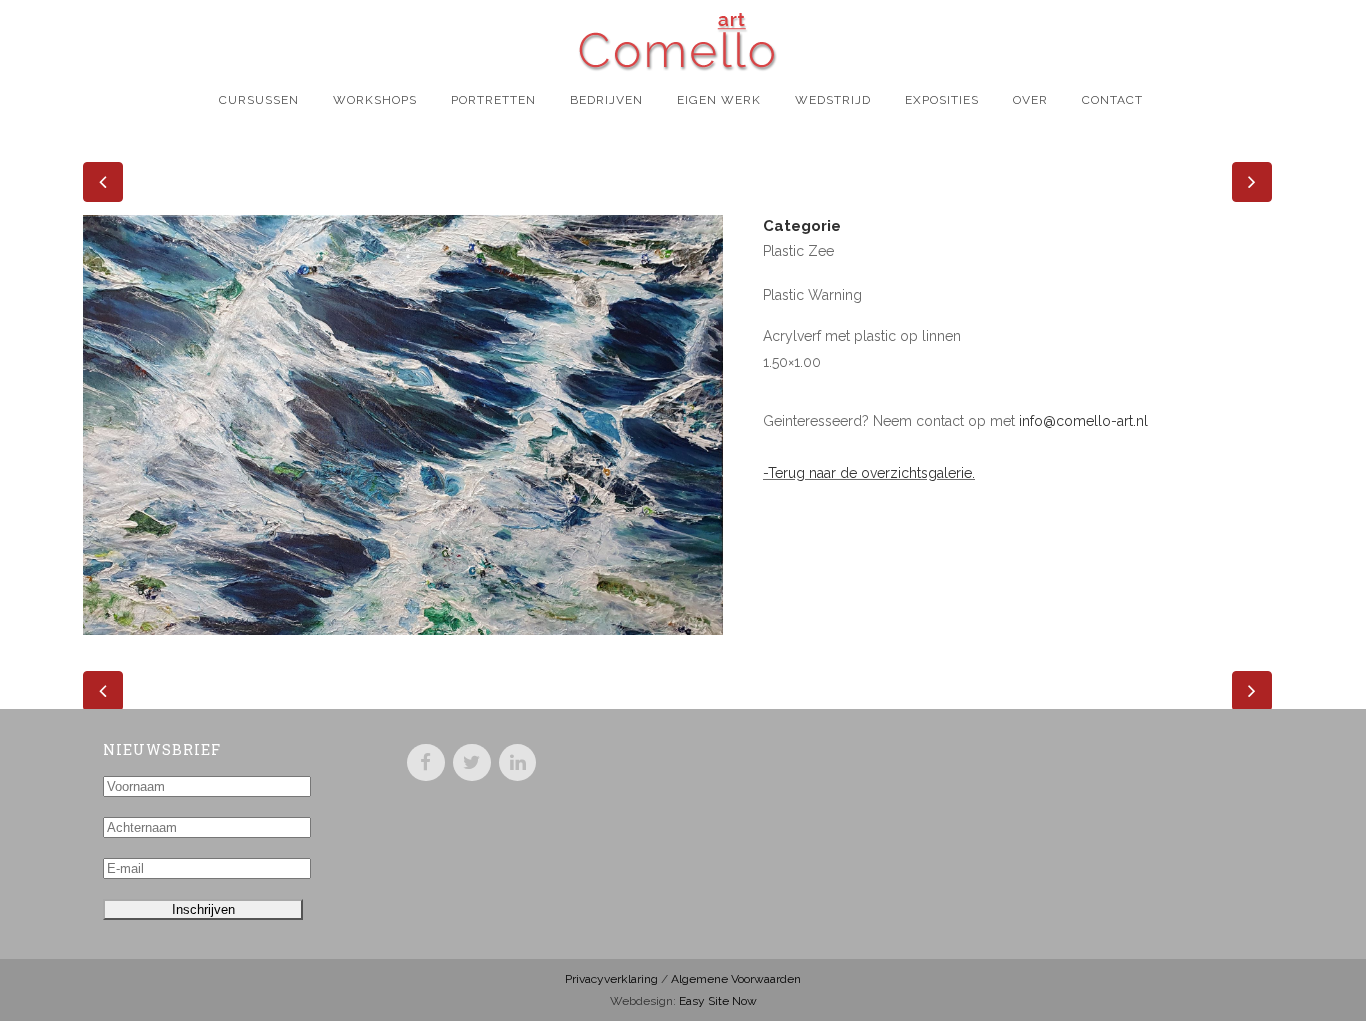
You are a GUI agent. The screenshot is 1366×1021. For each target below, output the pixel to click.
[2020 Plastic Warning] (403, 648)
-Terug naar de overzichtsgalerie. (869, 473)
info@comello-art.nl (1083, 421)
